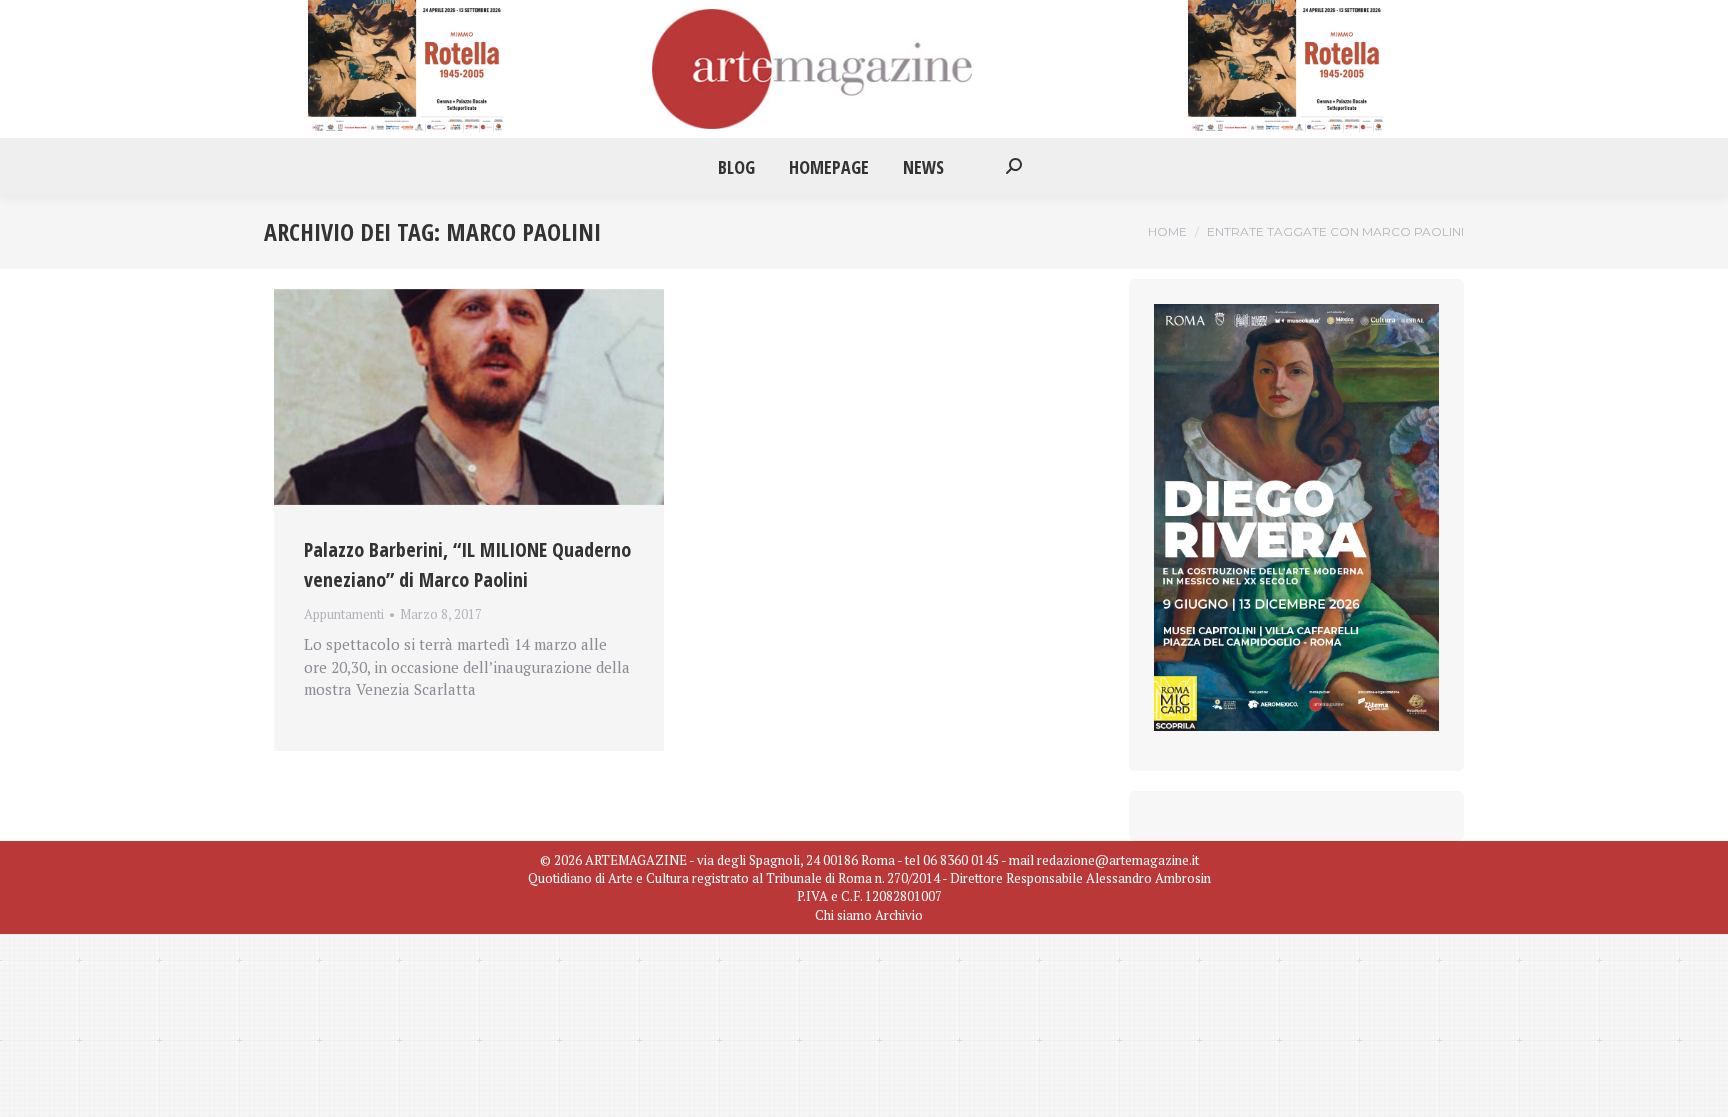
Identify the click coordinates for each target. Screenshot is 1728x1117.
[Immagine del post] (469, 397)
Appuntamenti (344, 614)
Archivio (899, 915)
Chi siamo (843, 915)
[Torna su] (1698, 1087)
